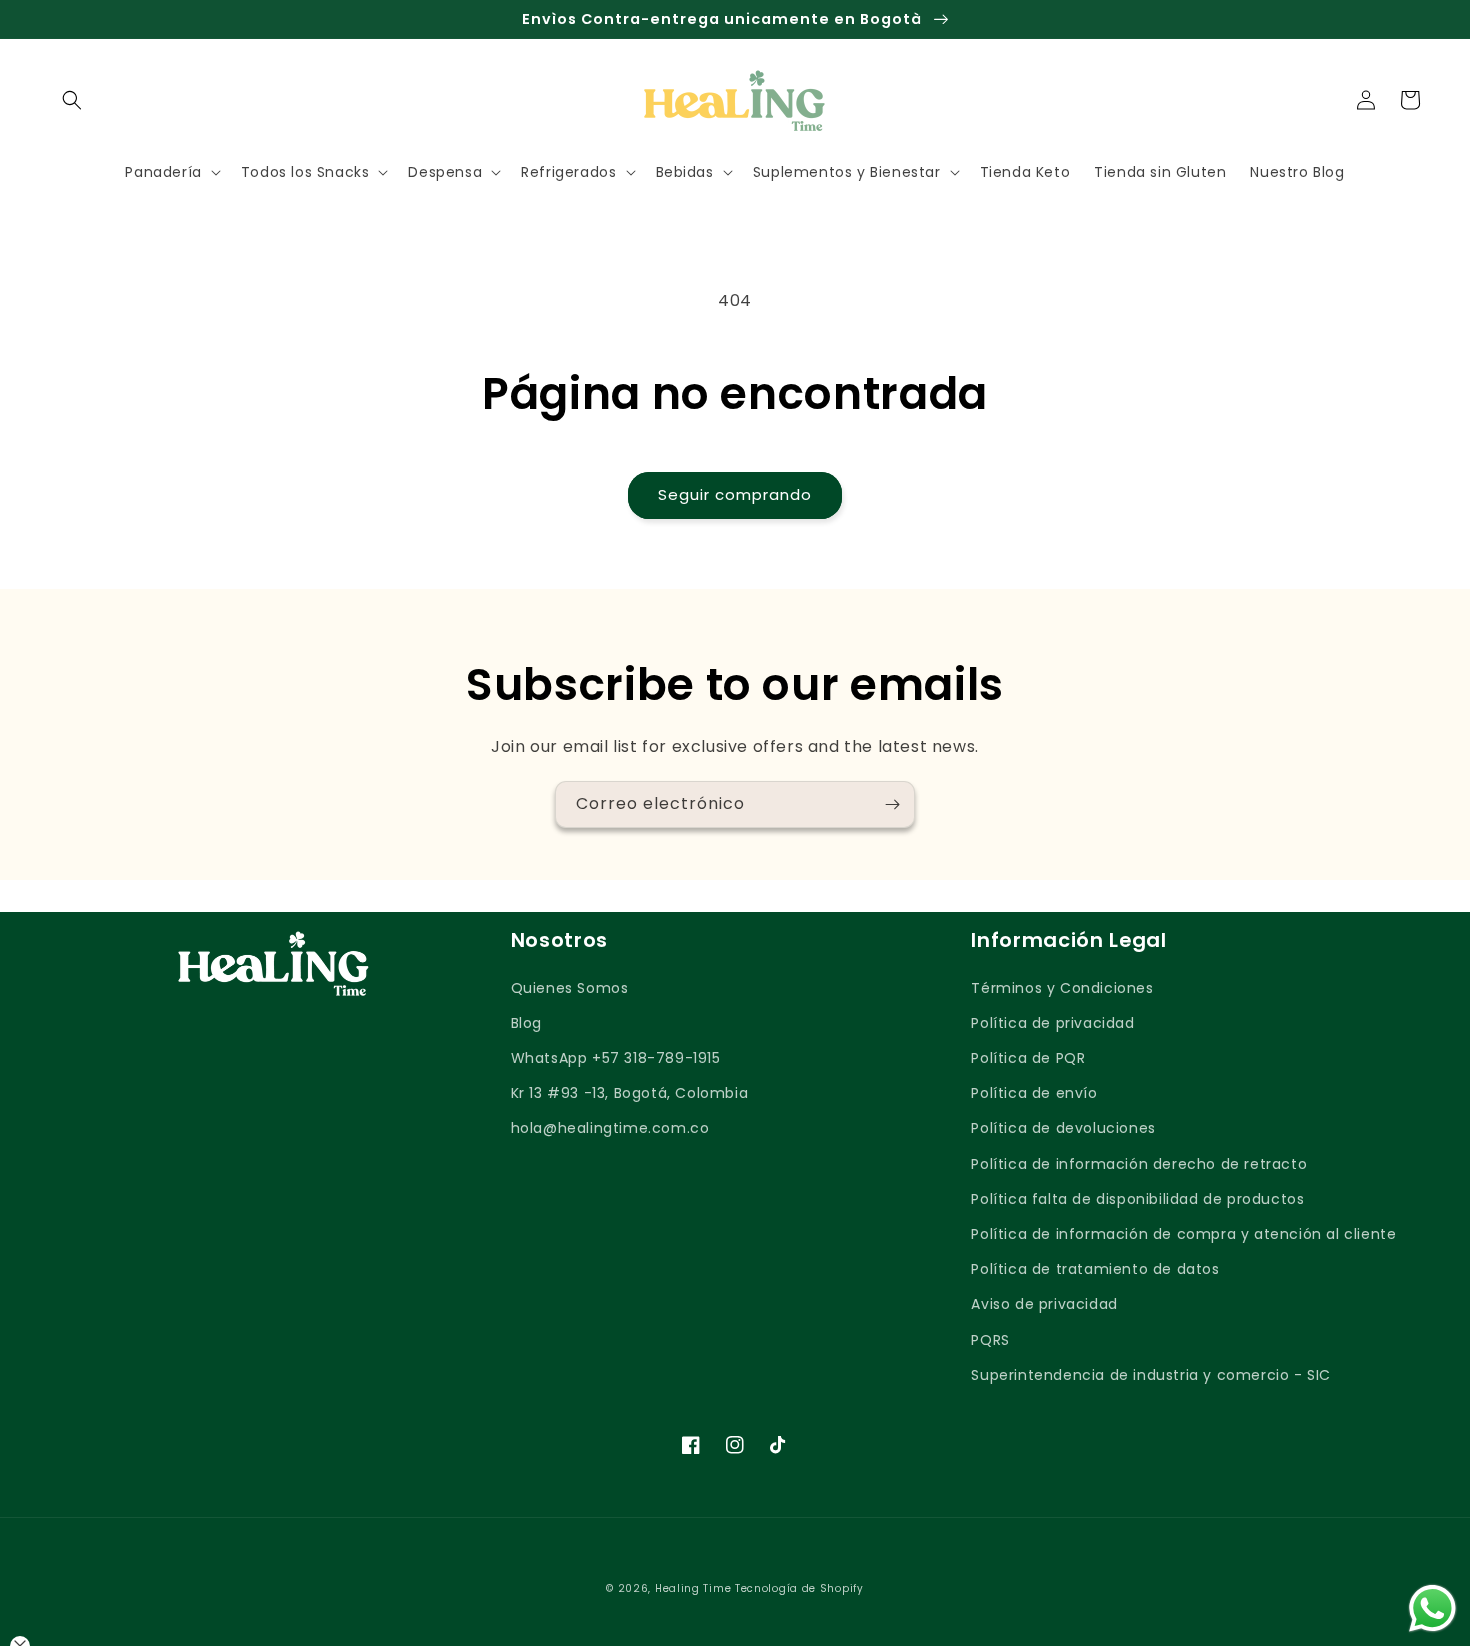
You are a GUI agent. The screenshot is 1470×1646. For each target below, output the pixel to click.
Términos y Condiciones (1062, 988)
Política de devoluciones (1063, 1128)
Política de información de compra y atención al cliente (1183, 1234)
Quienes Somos (570, 988)
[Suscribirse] (892, 804)
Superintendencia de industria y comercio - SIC (1151, 1375)
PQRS (990, 1340)
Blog (526, 1023)
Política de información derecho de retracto (1139, 1164)
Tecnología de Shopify (799, 1588)
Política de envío (1034, 1093)
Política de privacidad (1052, 1023)
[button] (72, 100)
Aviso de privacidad (1044, 1304)
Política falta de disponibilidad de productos (1137, 1199)
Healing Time (693, 1588)
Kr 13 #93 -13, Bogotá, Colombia (630, 1093)
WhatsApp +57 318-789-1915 (616, 1058)
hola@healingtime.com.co (610, 1128)
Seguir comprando (735, 494)
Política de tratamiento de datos (1095, 1269)
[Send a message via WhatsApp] (1432, 1608)
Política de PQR (1028, 1058)
